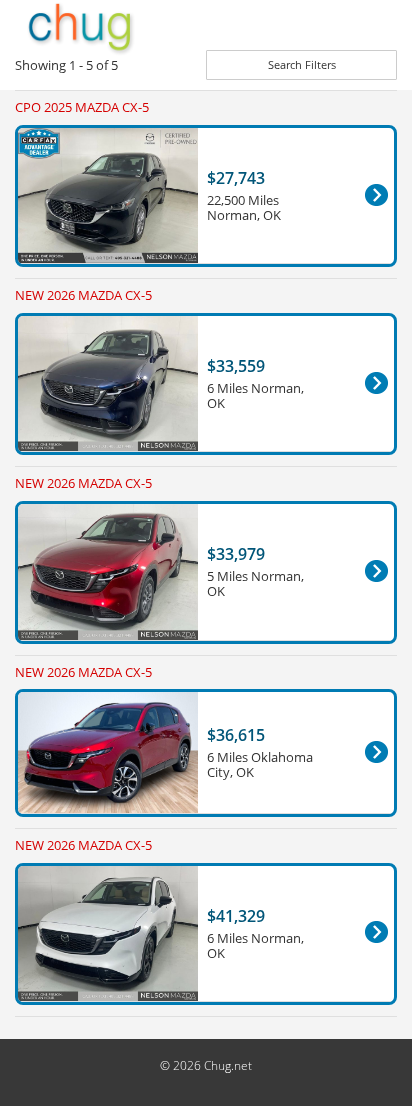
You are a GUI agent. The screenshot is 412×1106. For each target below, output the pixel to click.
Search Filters (302, 64)
